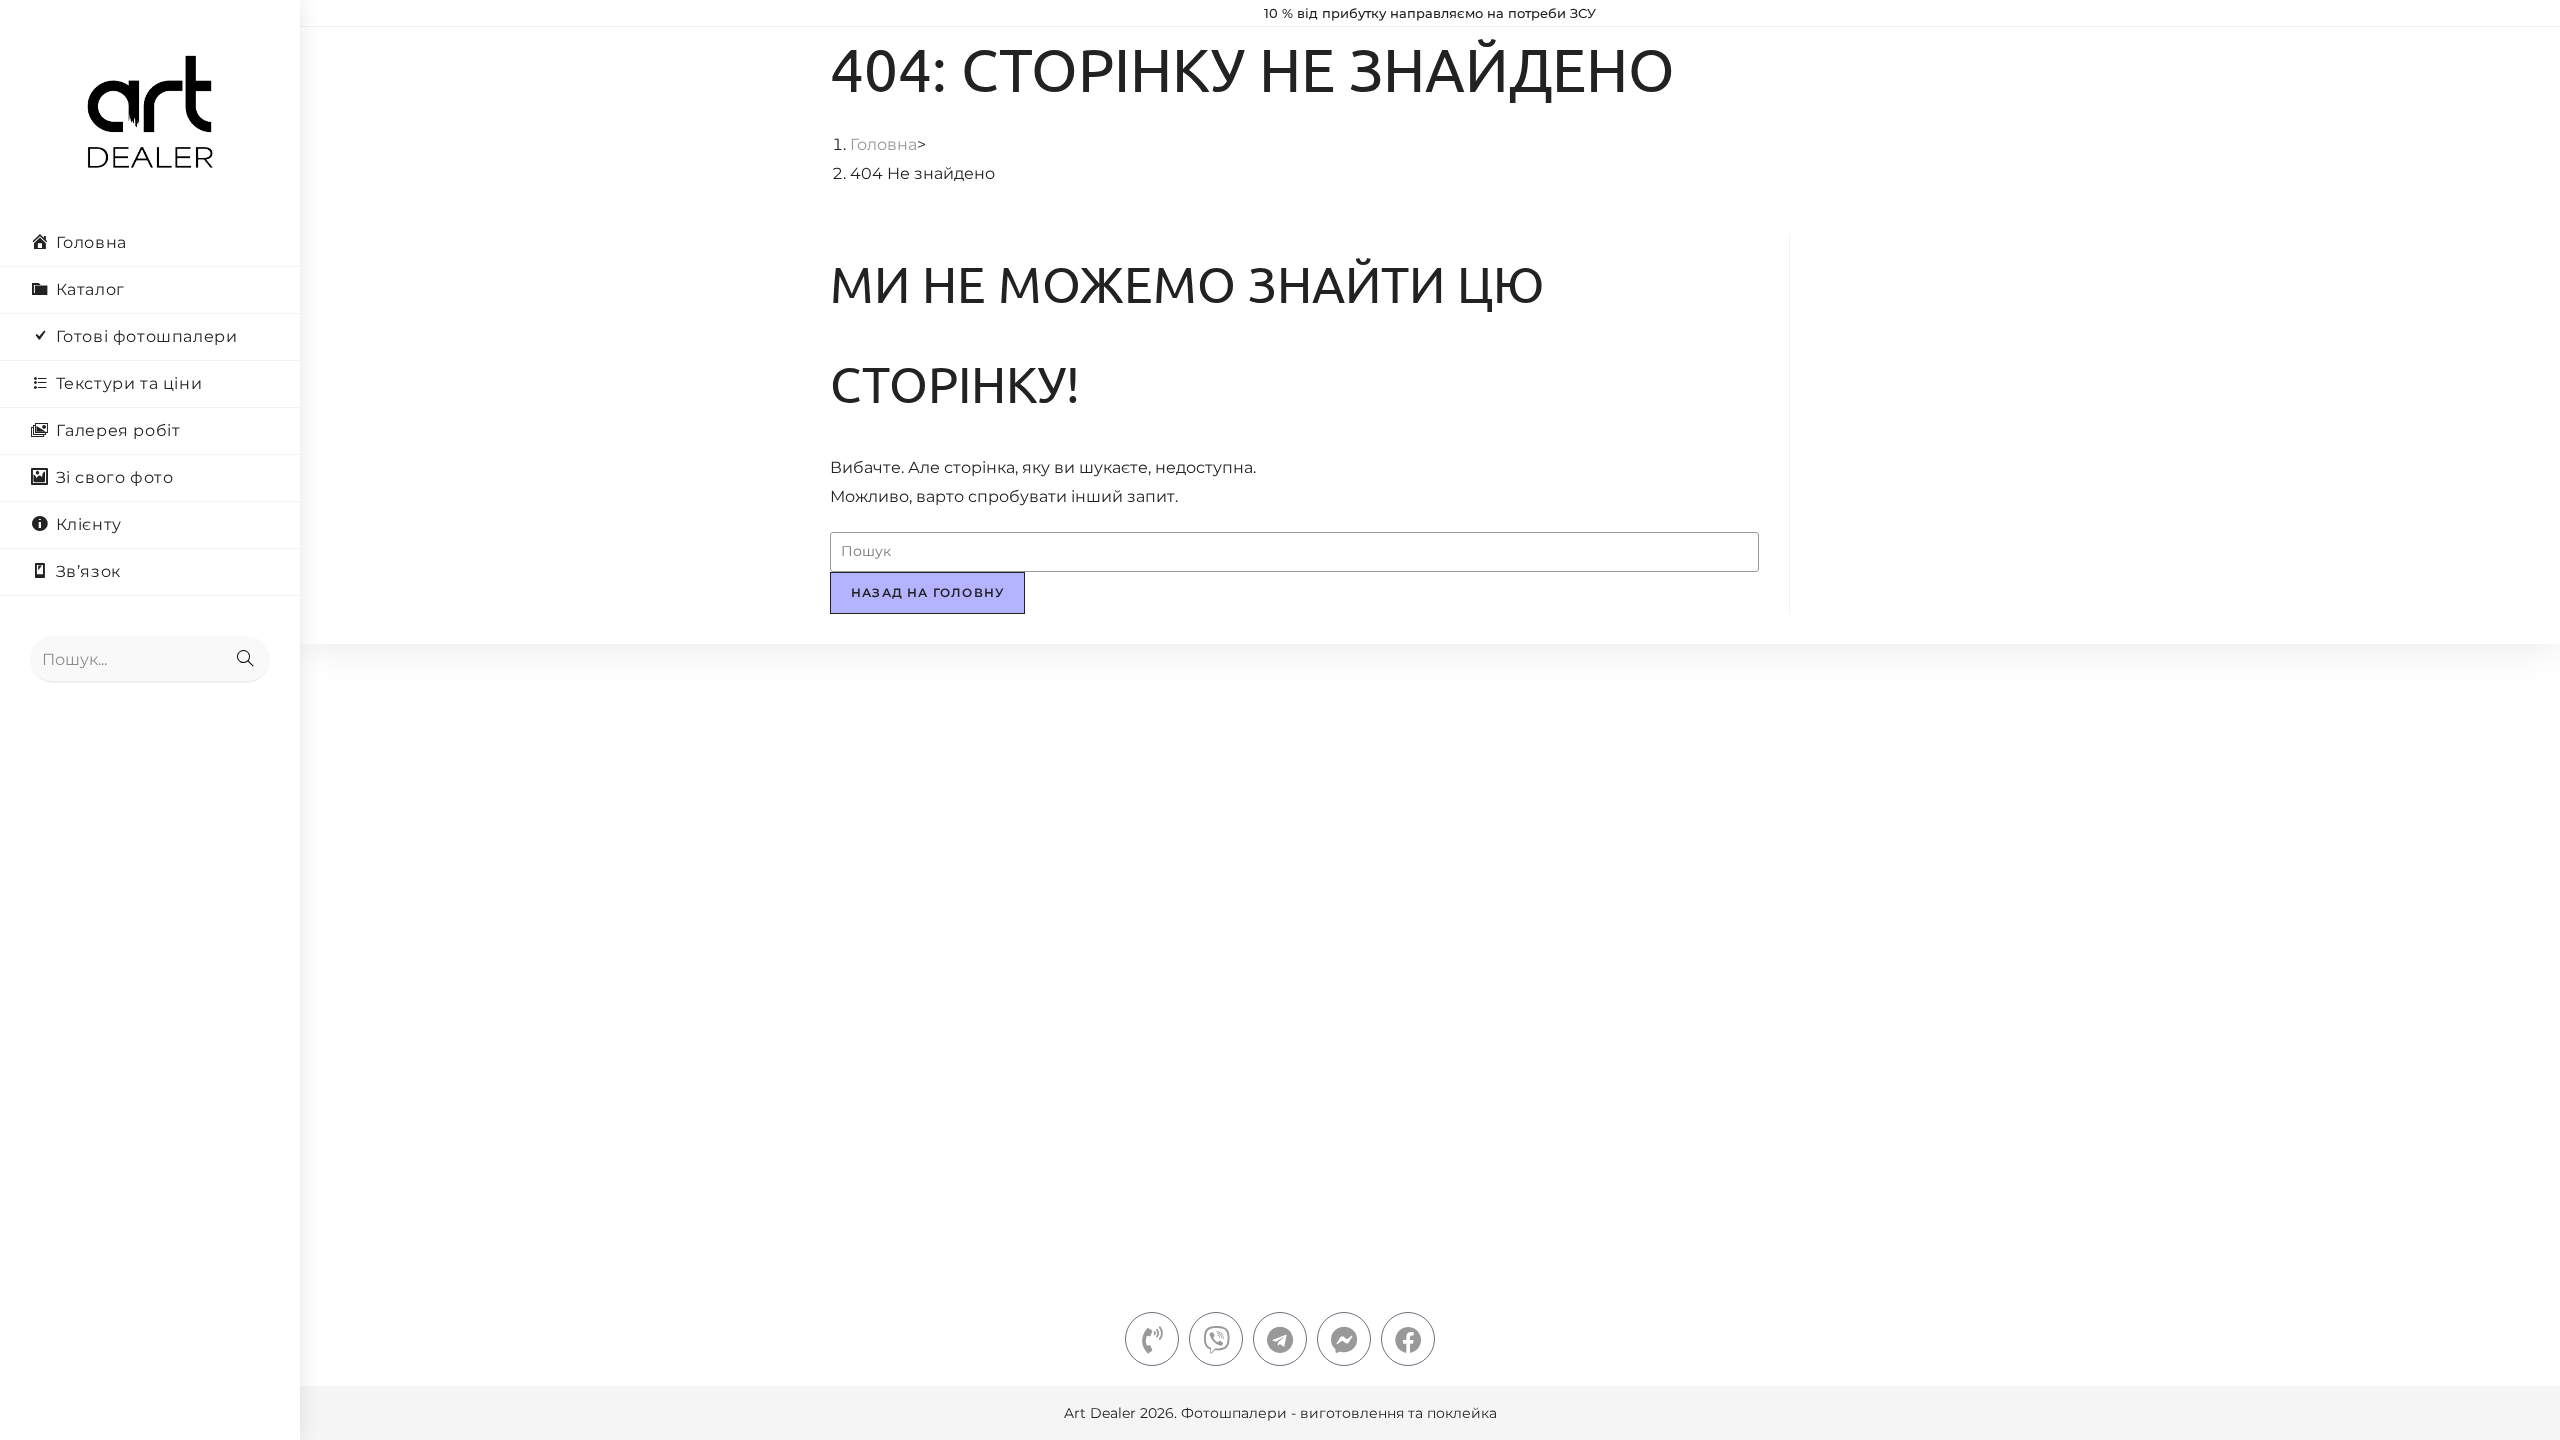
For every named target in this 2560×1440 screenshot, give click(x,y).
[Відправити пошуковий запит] (245, 659)
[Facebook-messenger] (1344, 1339)
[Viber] (1216, 1339)
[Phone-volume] (1152, 1339)
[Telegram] (1280, 1339)
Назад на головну (927, 592)
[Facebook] (1408, 1339)
